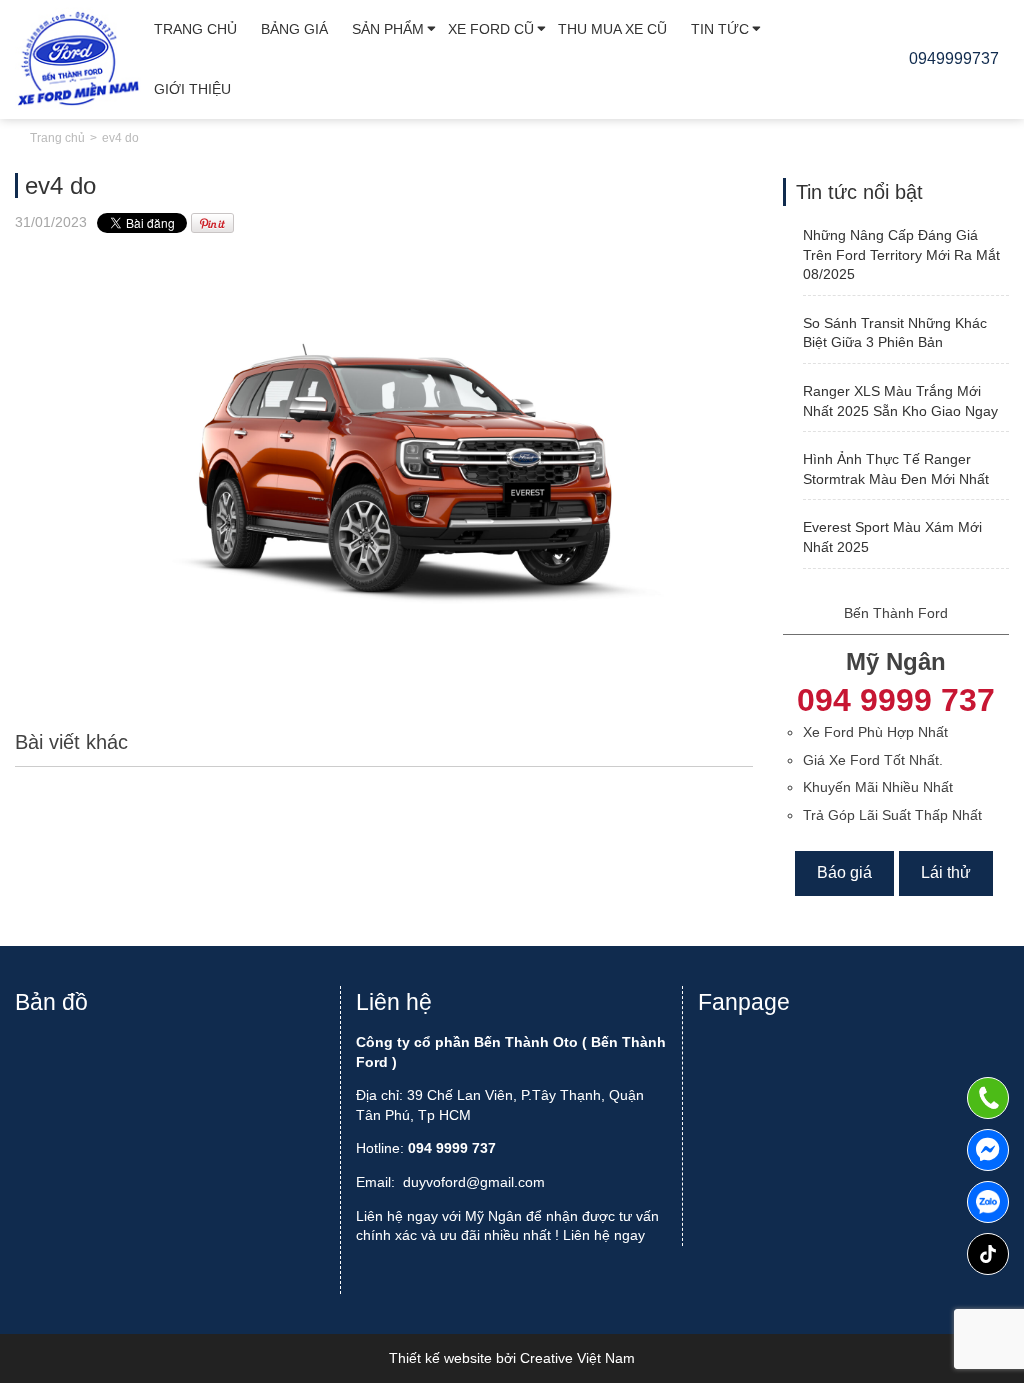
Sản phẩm (388, 29)
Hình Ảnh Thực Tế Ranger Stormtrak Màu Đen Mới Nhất (896, 469)
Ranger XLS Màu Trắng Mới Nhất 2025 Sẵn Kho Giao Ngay (900, 401)
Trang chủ (195, 29)
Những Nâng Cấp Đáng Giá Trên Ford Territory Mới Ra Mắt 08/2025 (901, 254)
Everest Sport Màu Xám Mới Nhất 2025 (892, 537)
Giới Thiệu (192, 89)
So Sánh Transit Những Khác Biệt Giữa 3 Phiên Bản (895, 333)
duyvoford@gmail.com (474, 1182)
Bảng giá (294, 29)
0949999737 (988, 1202)
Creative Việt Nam (577, 1358)
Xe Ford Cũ (491, 29)
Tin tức (720, 29)
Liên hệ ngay (604, 1235)
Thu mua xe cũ (612, 29)
